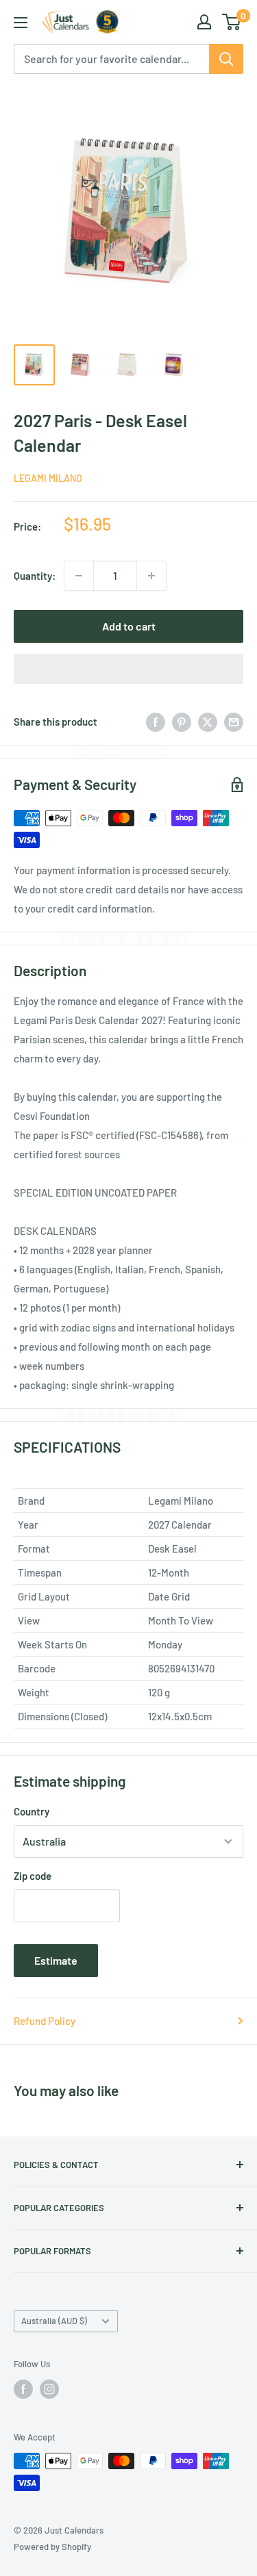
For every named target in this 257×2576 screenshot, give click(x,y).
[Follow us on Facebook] (23, 2389)
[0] (232, 22)
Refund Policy (45, 2021)
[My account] (204, 22)
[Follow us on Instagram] (49, 2389)
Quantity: (35, 576)
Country (32, 1811)
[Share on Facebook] (156, 722)
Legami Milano (48, 478)
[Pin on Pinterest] (182, 722)
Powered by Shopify (52, 2547)
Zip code (33, 1876)
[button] (128, 669)
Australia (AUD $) (54, 2321)
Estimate (56, 1960)
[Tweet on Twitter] (208, 722)
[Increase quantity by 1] (151, 576)
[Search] (226, 59)
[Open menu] (21, 23)
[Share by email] (234, 722)
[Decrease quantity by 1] (79, 576)
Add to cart (129, 626)
